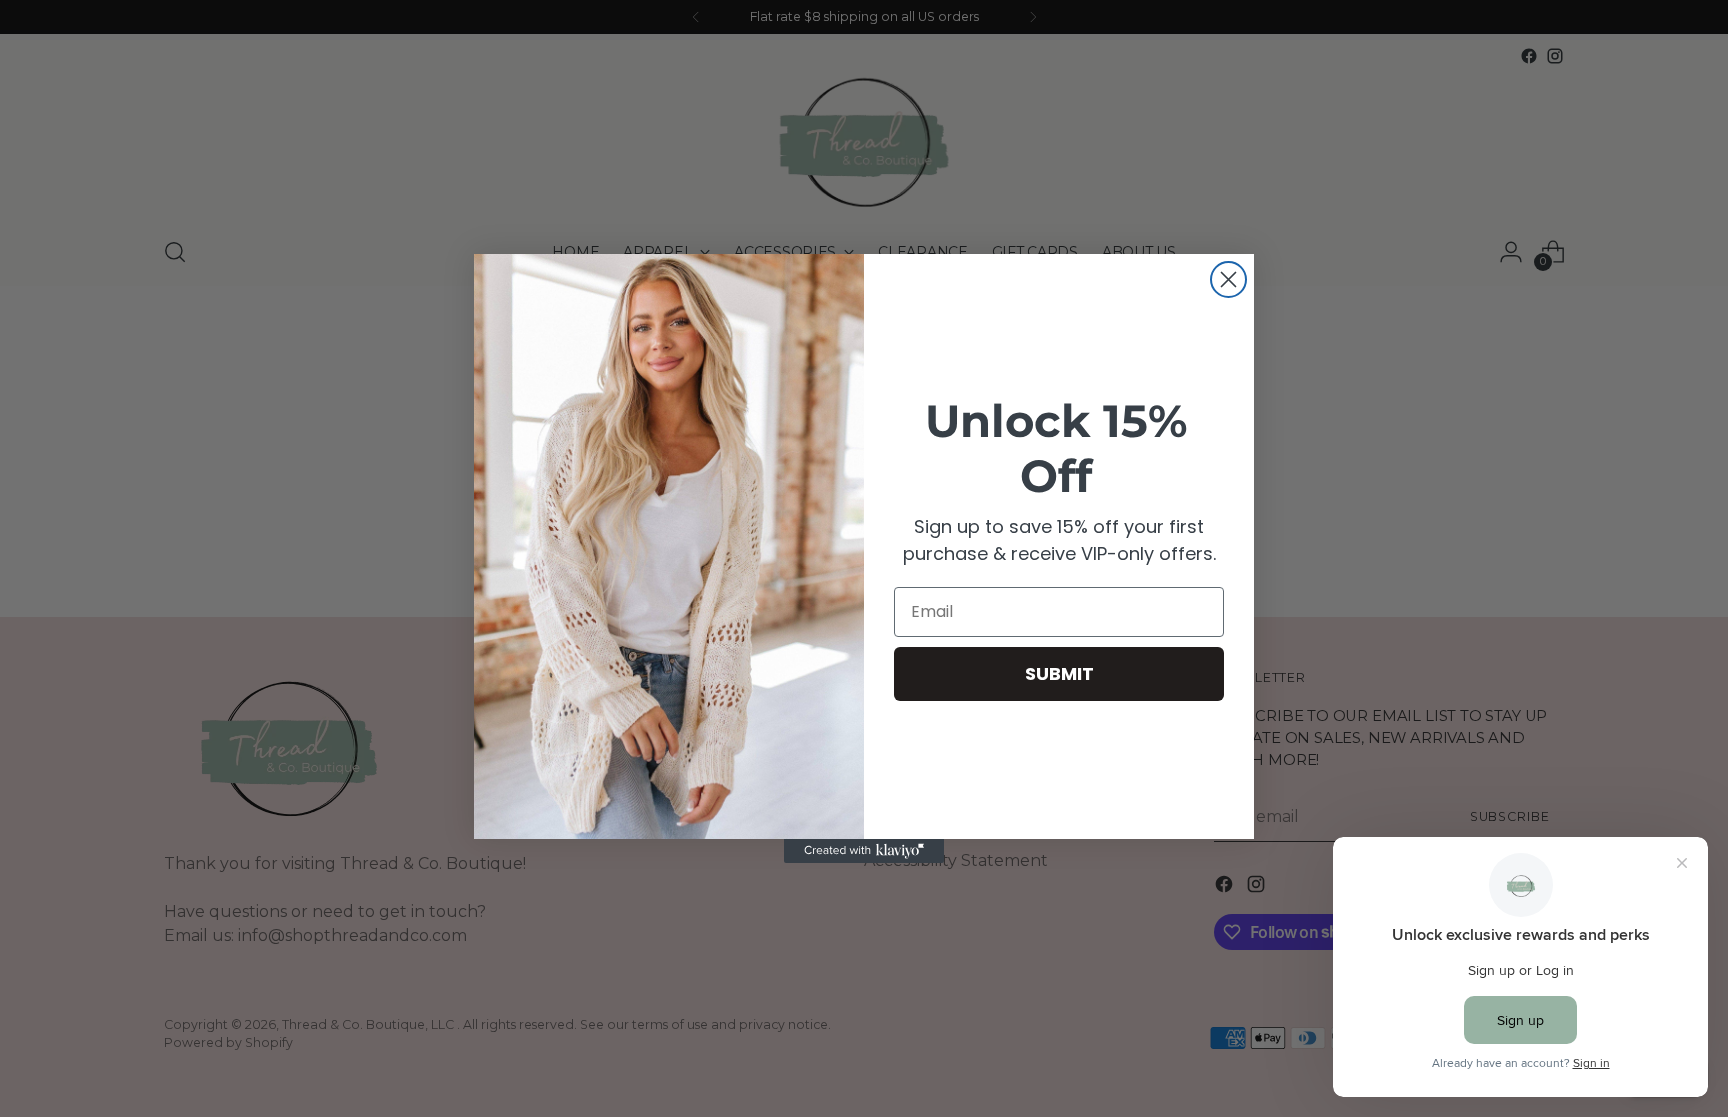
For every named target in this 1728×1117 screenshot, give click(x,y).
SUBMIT (1059, 673)
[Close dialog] (1228, 279)
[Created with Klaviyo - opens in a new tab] (864, 851)
